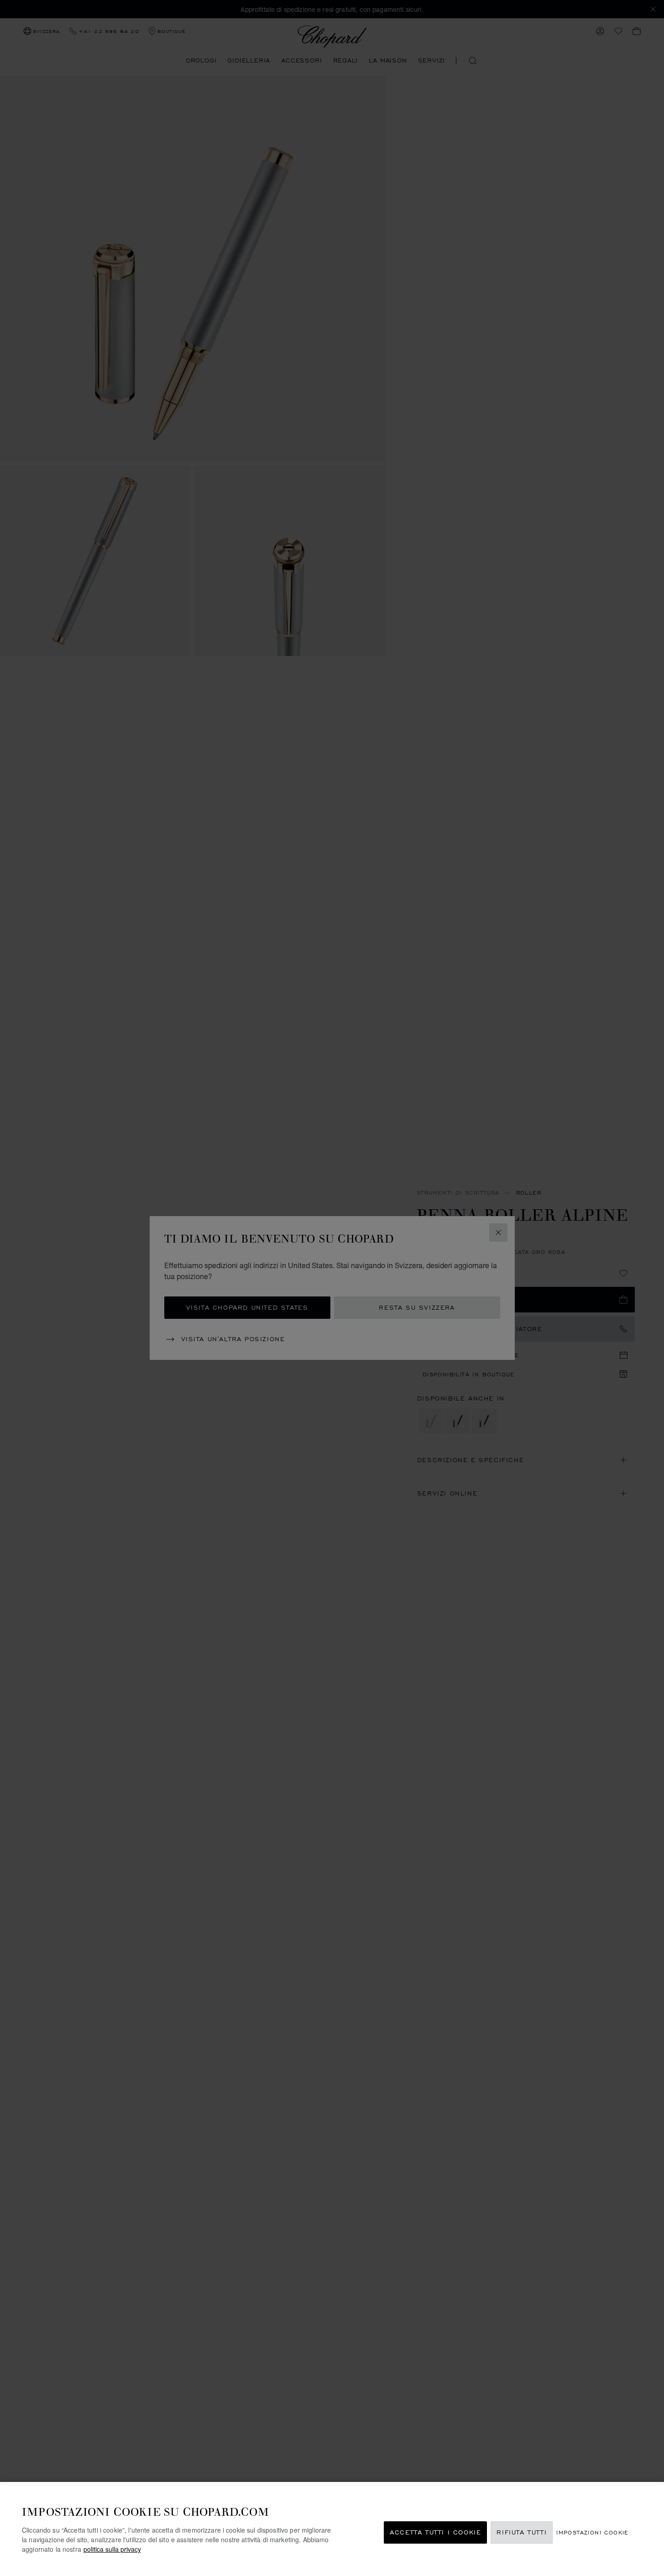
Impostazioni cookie (593, 2532)
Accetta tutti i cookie (435, 2532)
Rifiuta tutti (522, 2532)
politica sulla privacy (112, 2549)
